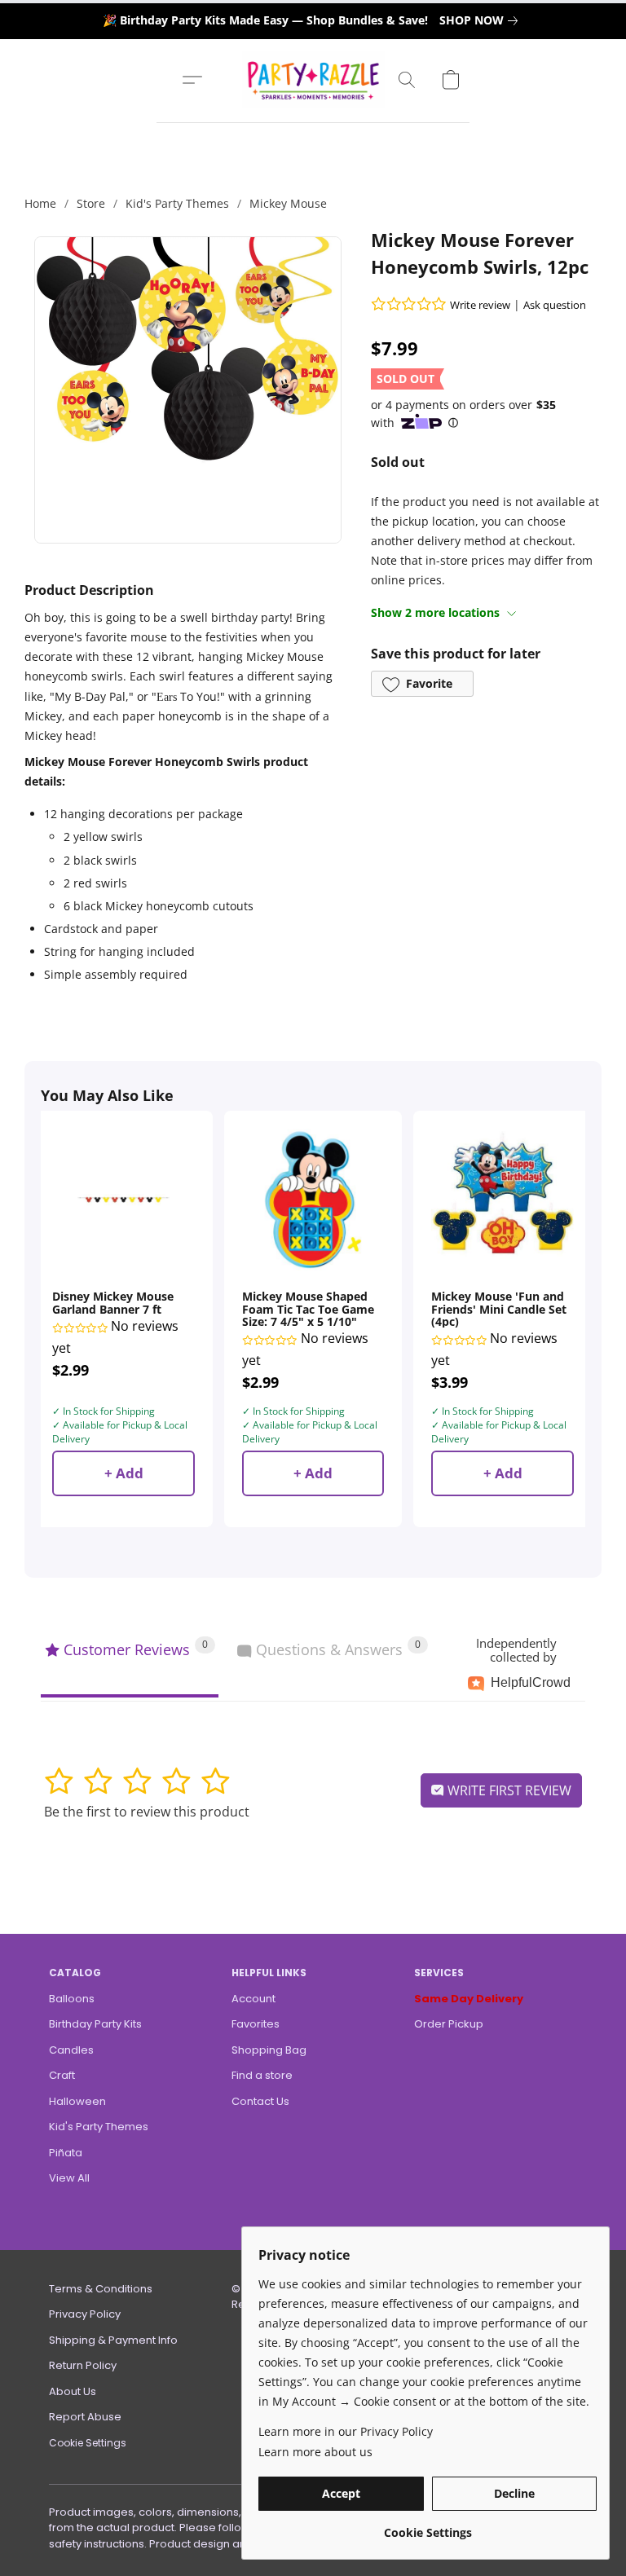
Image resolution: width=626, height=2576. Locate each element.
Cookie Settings (88, 2443)
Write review (480, 305)
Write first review (508, 1790)
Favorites (256, 2024)
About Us (73, 2391)
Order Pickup (449, 2024)
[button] (313, 80)
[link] (482, 20)
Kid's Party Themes (177, 203)
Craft (62, 2075)
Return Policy (83, 2365)
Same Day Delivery (469, 1999)
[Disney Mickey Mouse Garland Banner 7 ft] (123, 1200)
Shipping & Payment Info (113, 2340)
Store (91, 203)
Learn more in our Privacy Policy (346, 2431)
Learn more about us (315, 2452)
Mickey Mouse (288, 203)
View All (69, 2178)
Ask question (555, 305)
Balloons (72, 1999)
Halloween (77, 2101)
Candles (71, 2050)
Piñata (66, 2153)
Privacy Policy (85, 2314)
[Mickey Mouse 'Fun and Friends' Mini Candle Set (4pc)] (503, 1200)
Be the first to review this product (147, 1812)
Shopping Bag (269, 2050)
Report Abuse (85, 2417)
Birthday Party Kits (95, 2024)
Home (40, 203)
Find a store (262, 2075)
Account (253, 1999)
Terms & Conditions (101, 2289)
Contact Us (260, 2101)
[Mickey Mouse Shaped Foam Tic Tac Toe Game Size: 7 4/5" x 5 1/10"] (313, 1200)
